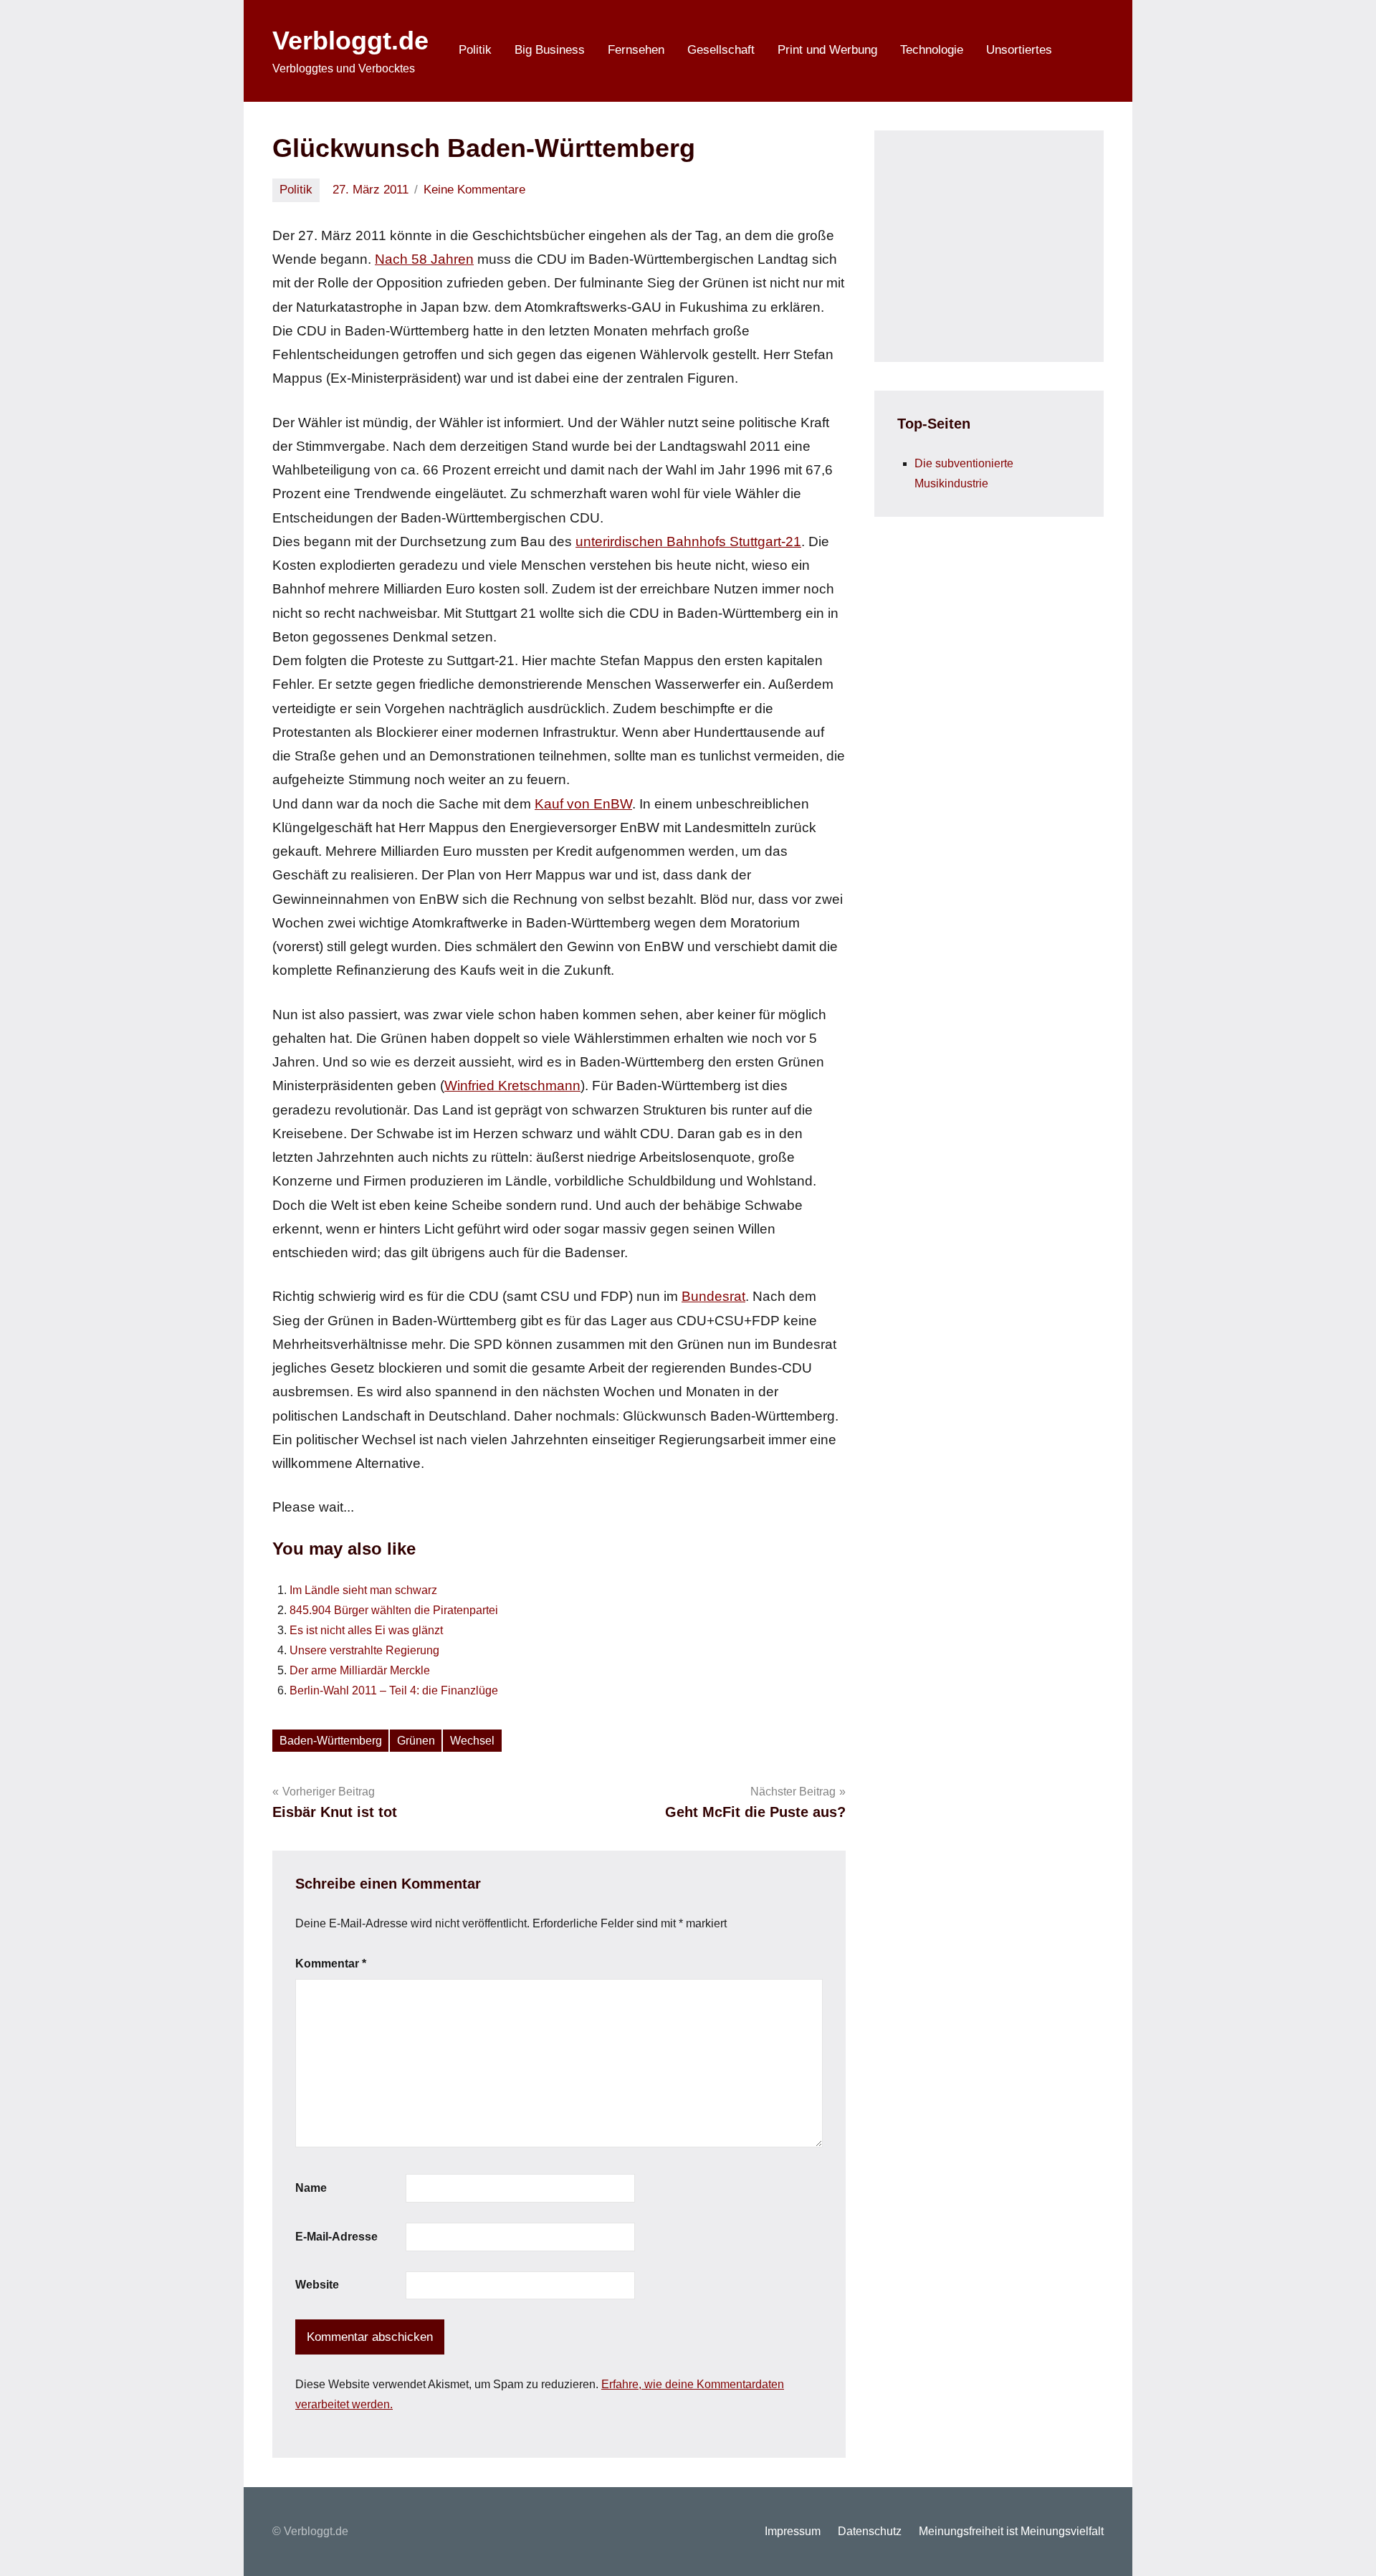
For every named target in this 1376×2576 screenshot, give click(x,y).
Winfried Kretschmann (512, 1086)
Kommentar (331, 1964)
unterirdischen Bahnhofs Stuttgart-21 (688, 542)
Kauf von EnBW (583, 804)
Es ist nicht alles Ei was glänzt (366, 1630)
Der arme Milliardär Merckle (360, 1670)
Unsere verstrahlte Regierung (364, 1650)
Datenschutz (870, 2531)
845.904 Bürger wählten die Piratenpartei (394, 1610)
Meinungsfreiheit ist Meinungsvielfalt (1011, 2531)
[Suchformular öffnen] (1084, 51)
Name (311, 2188)
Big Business (550, 50)
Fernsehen (636, 50)
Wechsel (472, 1741)
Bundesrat (713, 1296)
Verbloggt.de (350, 40)
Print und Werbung (827, 50)
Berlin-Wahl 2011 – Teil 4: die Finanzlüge (394, 1690)
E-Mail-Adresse (336, 2237)
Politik (475, 50)
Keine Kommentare (474, 190)
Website (317, 2285)
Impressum (793, 2531)
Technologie (932, 50)
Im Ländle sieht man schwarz (363, 1590)
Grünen (416, 1741)
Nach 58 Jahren (424, 259)
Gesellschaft (721, 50)
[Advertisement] (1005, 243)
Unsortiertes (1019, 50)
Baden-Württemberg (331, 1741)
